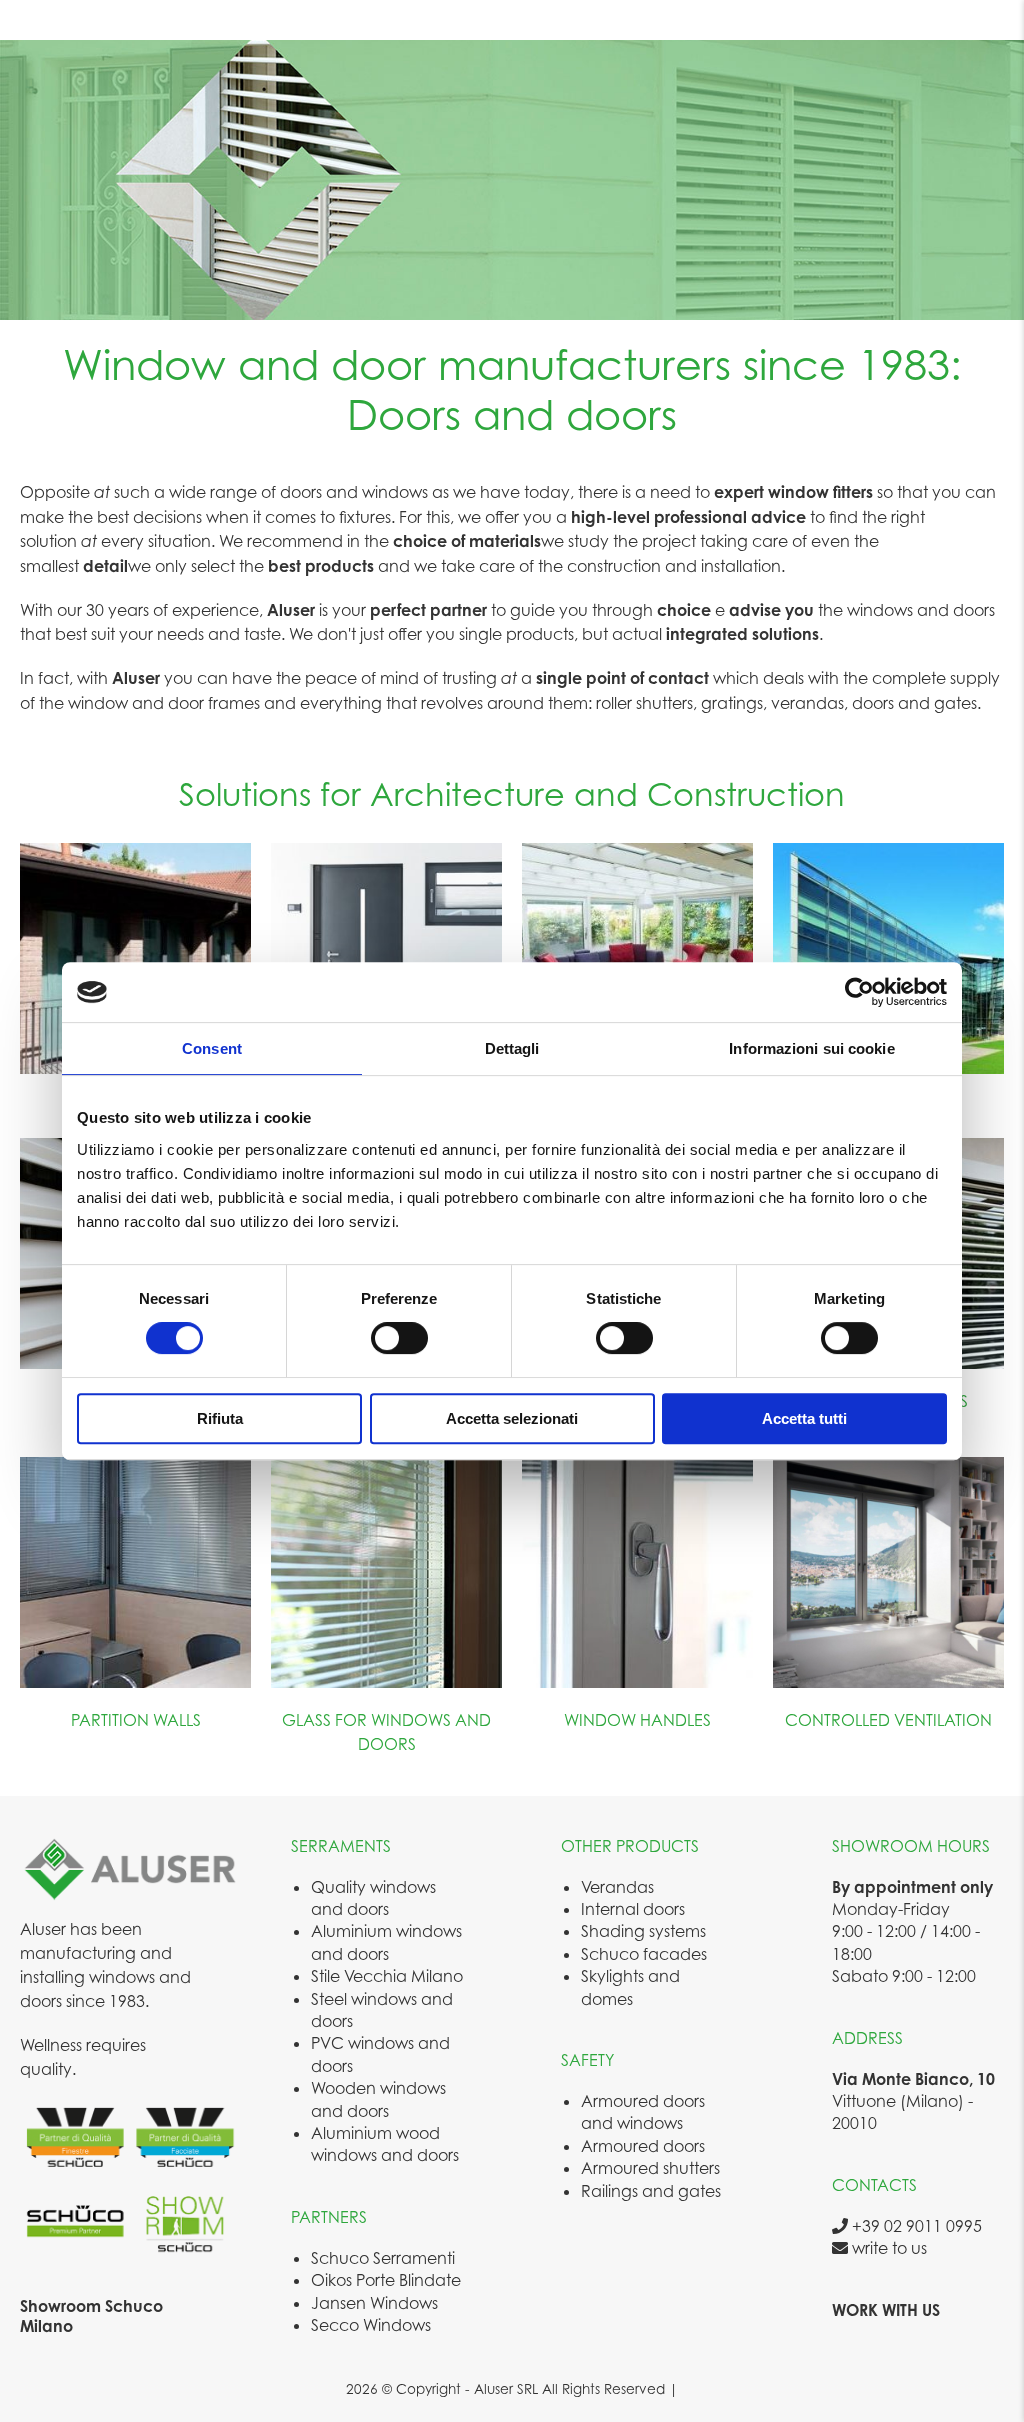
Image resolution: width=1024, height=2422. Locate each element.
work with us (886, 2310)
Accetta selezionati (512, 1418)
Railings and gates (651, 2191)
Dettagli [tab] (512, 1048)
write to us (887, 2248)
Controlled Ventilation (888, 1720)
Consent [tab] (212, 1048)
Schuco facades (644, 1954)
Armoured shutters (650, 2168)
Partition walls (136, 1720)
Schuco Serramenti (383, 2258)
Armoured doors (643, 2146)
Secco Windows (371, 2325)
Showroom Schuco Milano (91, 2316)
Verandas (617, 1887)
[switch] (399, 1338)
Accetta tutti (804, 1418)
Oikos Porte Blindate (386, 2280)
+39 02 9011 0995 (915, 2226)
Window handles (637, 1720)
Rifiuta (220, 1418)
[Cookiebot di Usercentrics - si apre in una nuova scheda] (859, 992)
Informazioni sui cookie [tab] (811, 1048)
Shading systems (643, 1931)
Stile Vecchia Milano (387, 1976)
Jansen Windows (374, 2303)
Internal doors (633, 1909)
